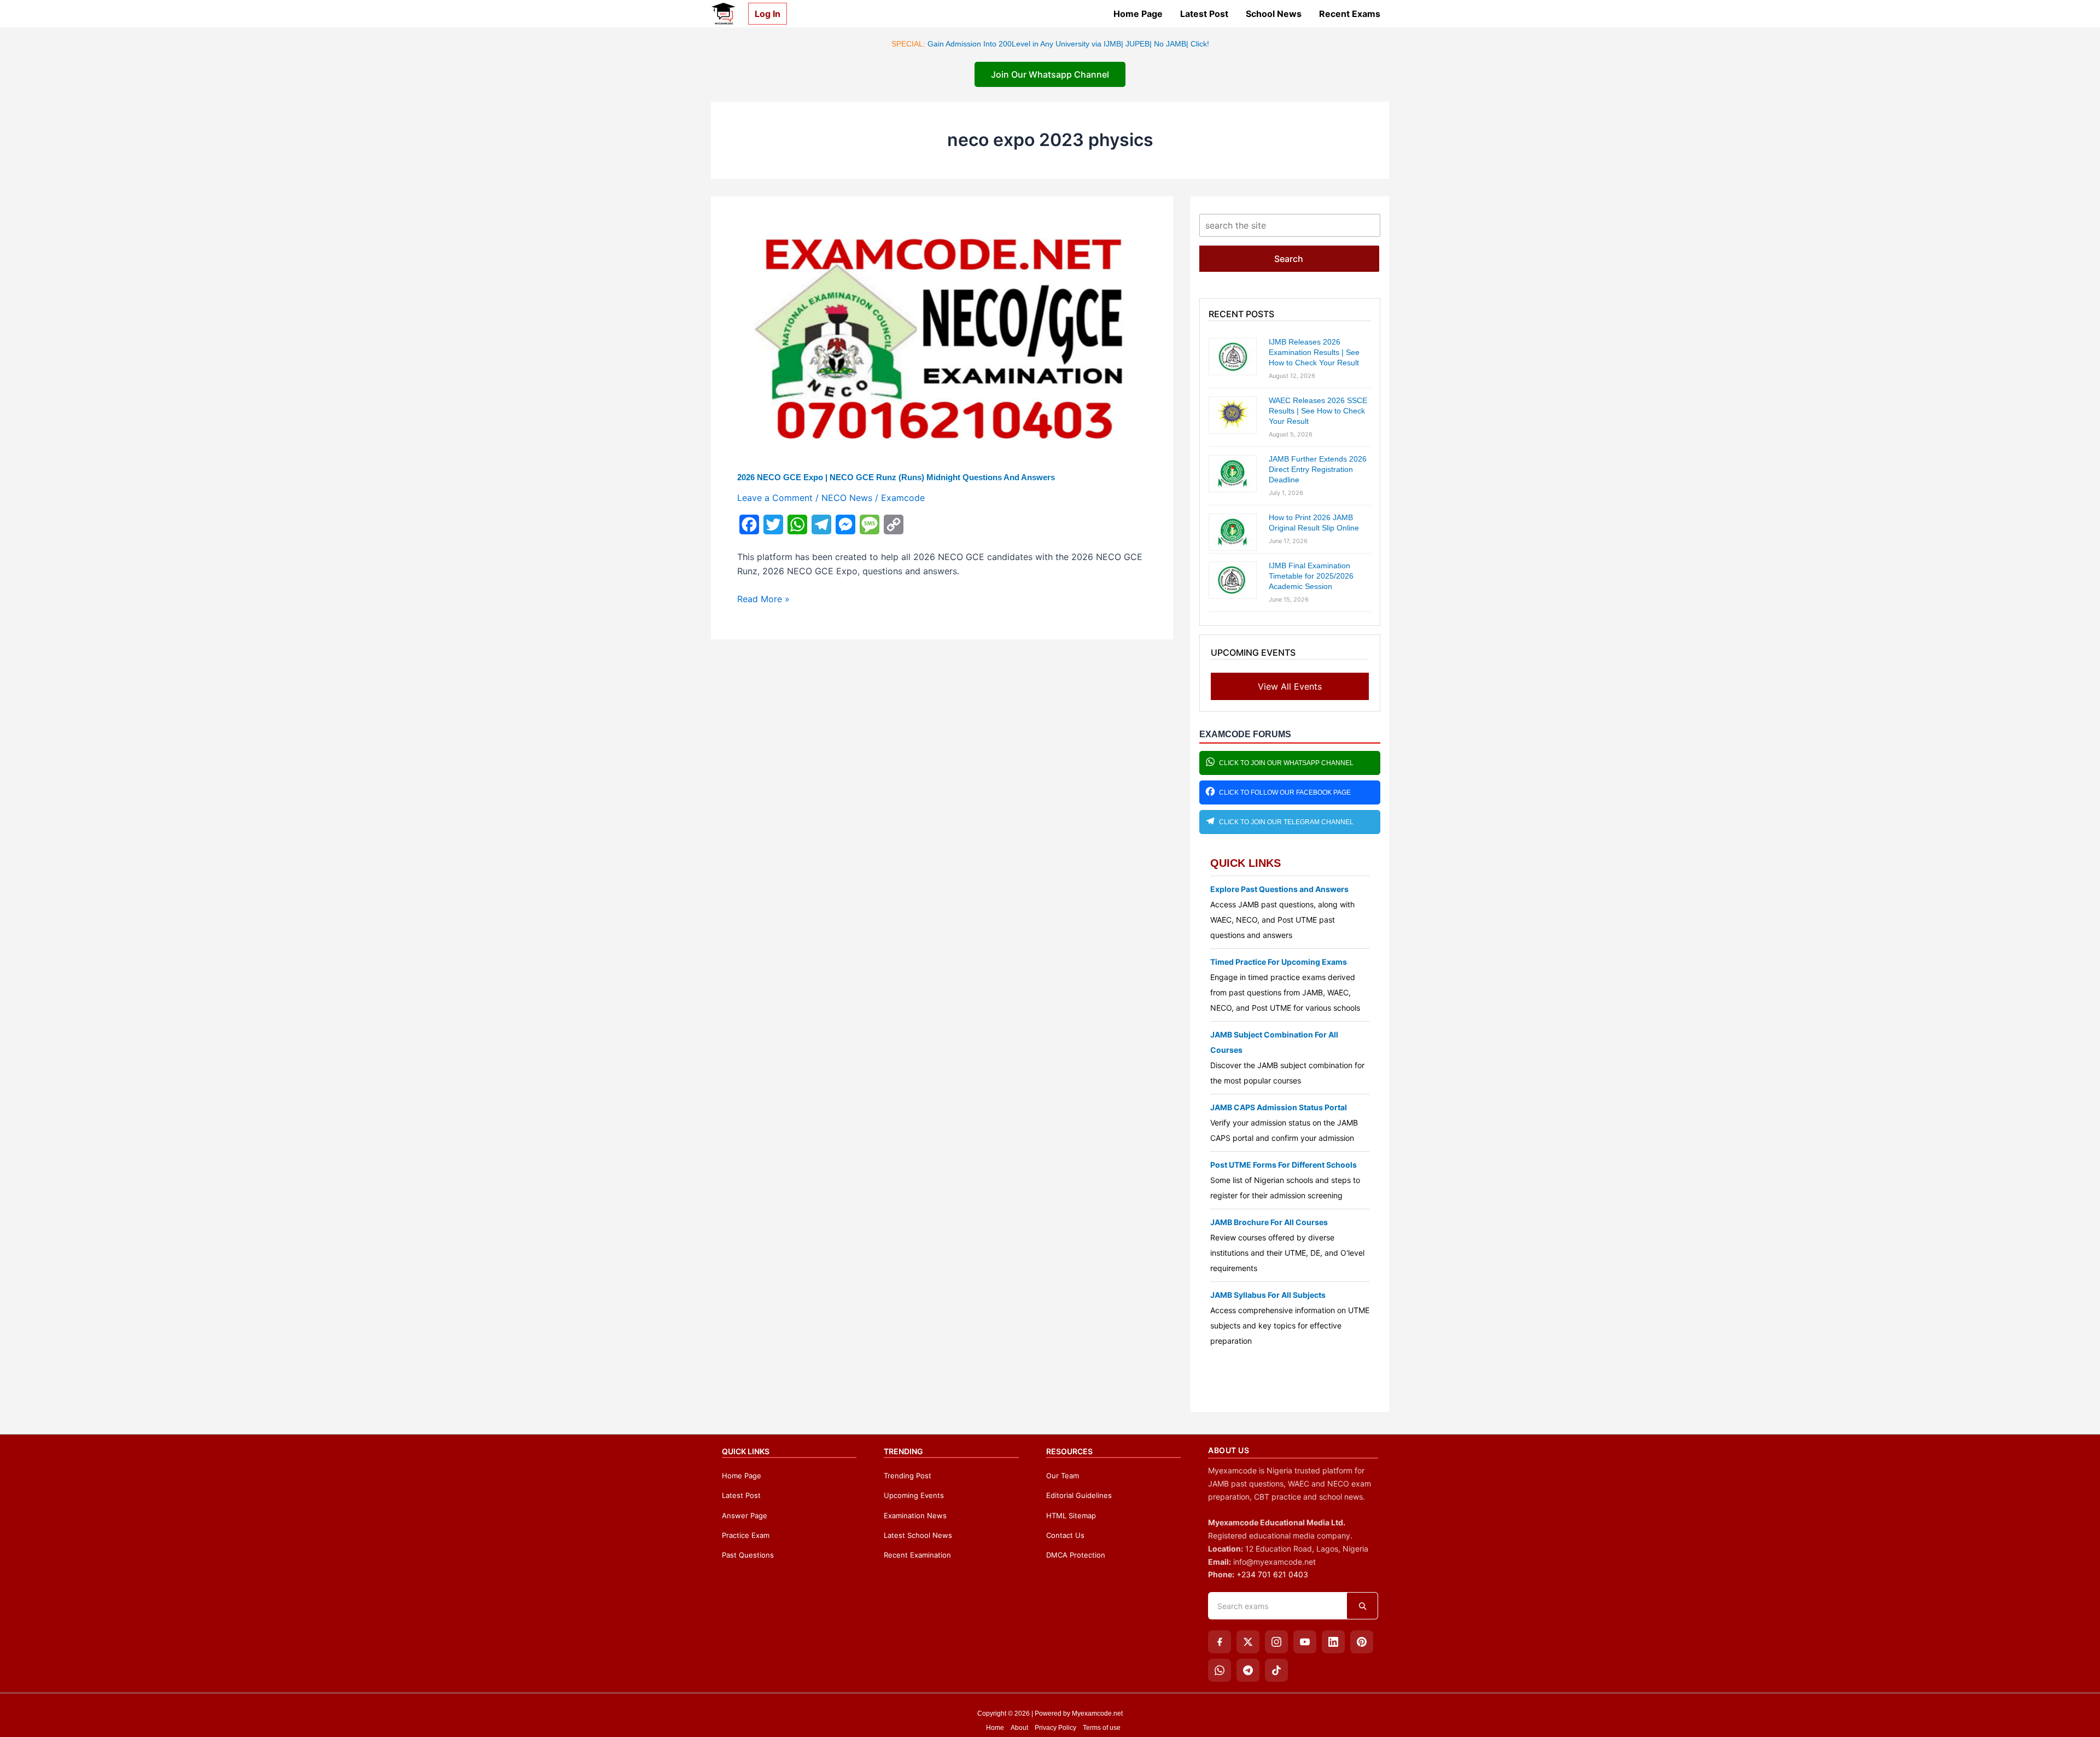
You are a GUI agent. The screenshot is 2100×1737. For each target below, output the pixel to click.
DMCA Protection (1076, 1555)
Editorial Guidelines (1079, 1495)
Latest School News (918, 1535)
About (1019, 1728)
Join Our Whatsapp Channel (1050, 74)
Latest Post (1204, 14)
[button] (763, 14)
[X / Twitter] (1248, 1642)
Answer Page (745, 1515)
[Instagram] (1276, 1642)
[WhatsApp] (1220, 1670)
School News (1274, 14)
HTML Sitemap (1071, 1515)
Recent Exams (1350, 14)
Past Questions (748, 1555)
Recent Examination (917, 1555)
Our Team (1063, 1476)
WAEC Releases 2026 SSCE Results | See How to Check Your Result (1318, 411)
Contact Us (1065, 1535)
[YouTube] (1305, 1642)
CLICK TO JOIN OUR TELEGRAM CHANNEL (1286, 822)
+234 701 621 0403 (1272, 1574)
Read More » (763, 599)
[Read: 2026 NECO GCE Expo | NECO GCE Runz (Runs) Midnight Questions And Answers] (942, 337)
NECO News (847, 498)
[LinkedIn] (1333, 1642)
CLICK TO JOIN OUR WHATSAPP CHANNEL (1286, 763)
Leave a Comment (775, 498)
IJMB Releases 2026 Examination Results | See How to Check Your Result (1314, 352)
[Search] (1362, 1606)
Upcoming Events (914, 1495)
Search (1289, 259)
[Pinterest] (1362, 1642)
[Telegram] (1248, 1670)
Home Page (1138, 14)
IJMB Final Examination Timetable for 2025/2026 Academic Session (1311, 576)
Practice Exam (746, 1535)
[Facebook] (1220, 1642)
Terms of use (1102, 1728)
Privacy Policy (1055, 1728)
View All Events (1290, 686)
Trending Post (908, 1476)
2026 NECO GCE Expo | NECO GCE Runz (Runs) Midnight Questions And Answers (896, 477)
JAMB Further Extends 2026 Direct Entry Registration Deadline (1318, 469)
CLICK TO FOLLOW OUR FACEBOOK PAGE (1285, 792)
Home (995, 1728)
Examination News (915, 1515)
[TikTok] (1276, 1670)
